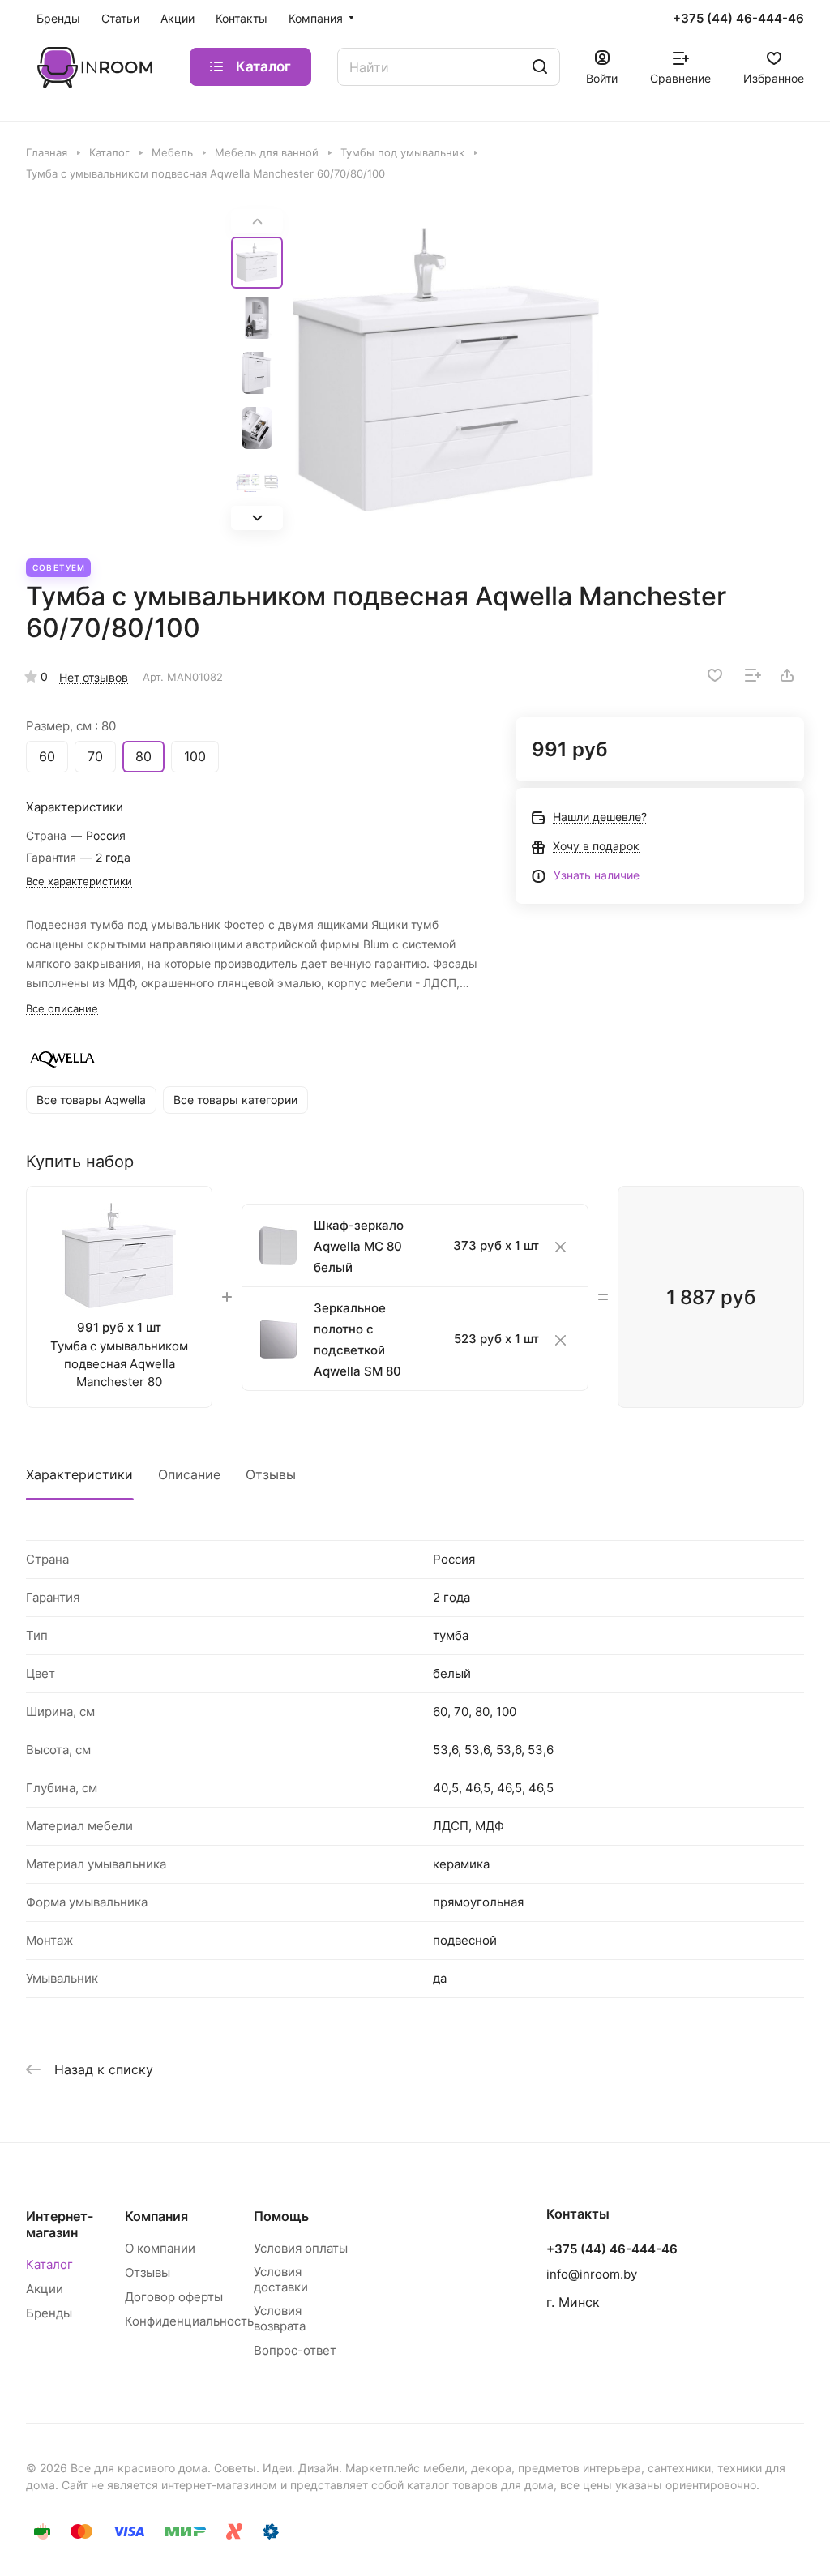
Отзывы (271, 1474)
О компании (160, 2248)
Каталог (49, 2264)
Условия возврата (280, 2318)
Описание (189, 1474)
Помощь (281, 2216)
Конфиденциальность (189, 2321)
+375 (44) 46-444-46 (738, 19)
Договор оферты (174, 2297)
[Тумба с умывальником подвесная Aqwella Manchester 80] (446, 370)
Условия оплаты (301, 2248)
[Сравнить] (753, 675)
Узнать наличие (597, 875)
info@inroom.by (592, 2274)
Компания (156, 2216)
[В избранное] (715, 675)
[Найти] (540, 67)
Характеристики (79, 1474)
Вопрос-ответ (295, 2350)
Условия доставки (281, 2279)
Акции (45, 2289)
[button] (257, 518)
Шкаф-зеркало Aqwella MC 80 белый (359, 1246)
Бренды (49, 2313)
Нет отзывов (94, 677)
